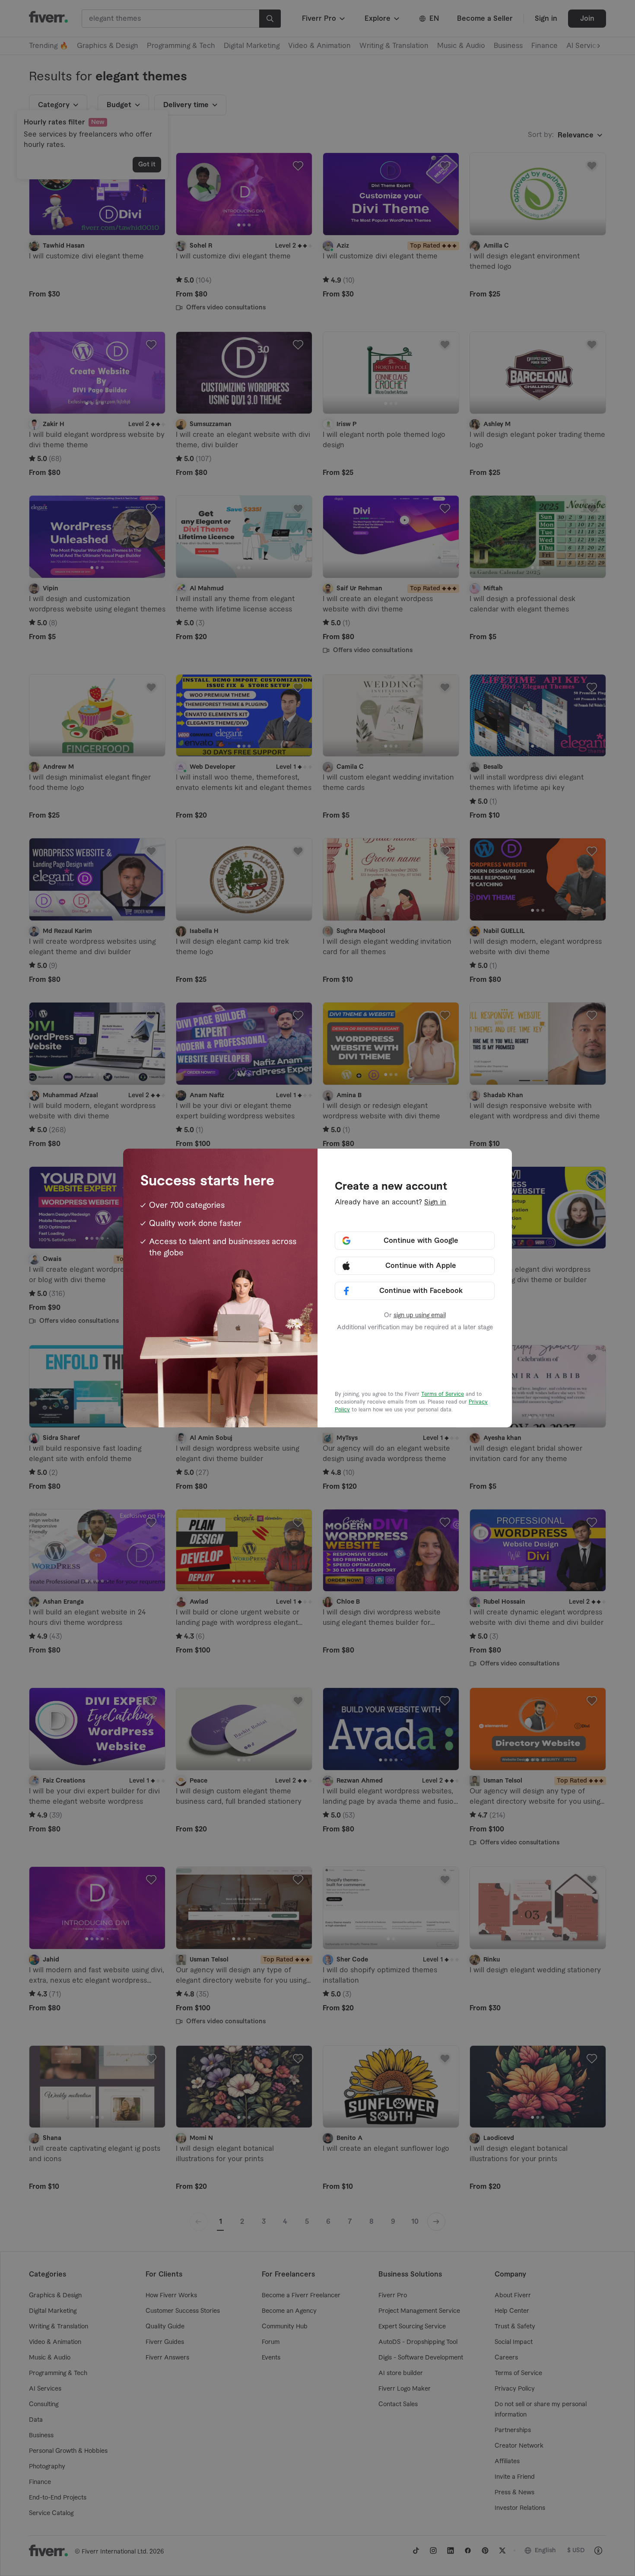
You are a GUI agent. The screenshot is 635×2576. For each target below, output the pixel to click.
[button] (415, 1241)
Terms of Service (443, 1394)
